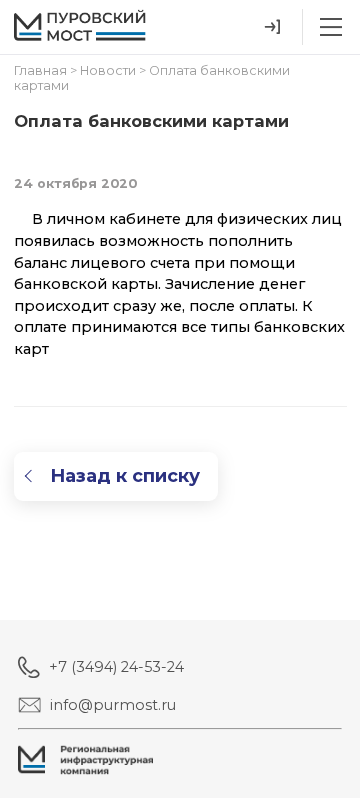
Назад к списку (125, 476)
